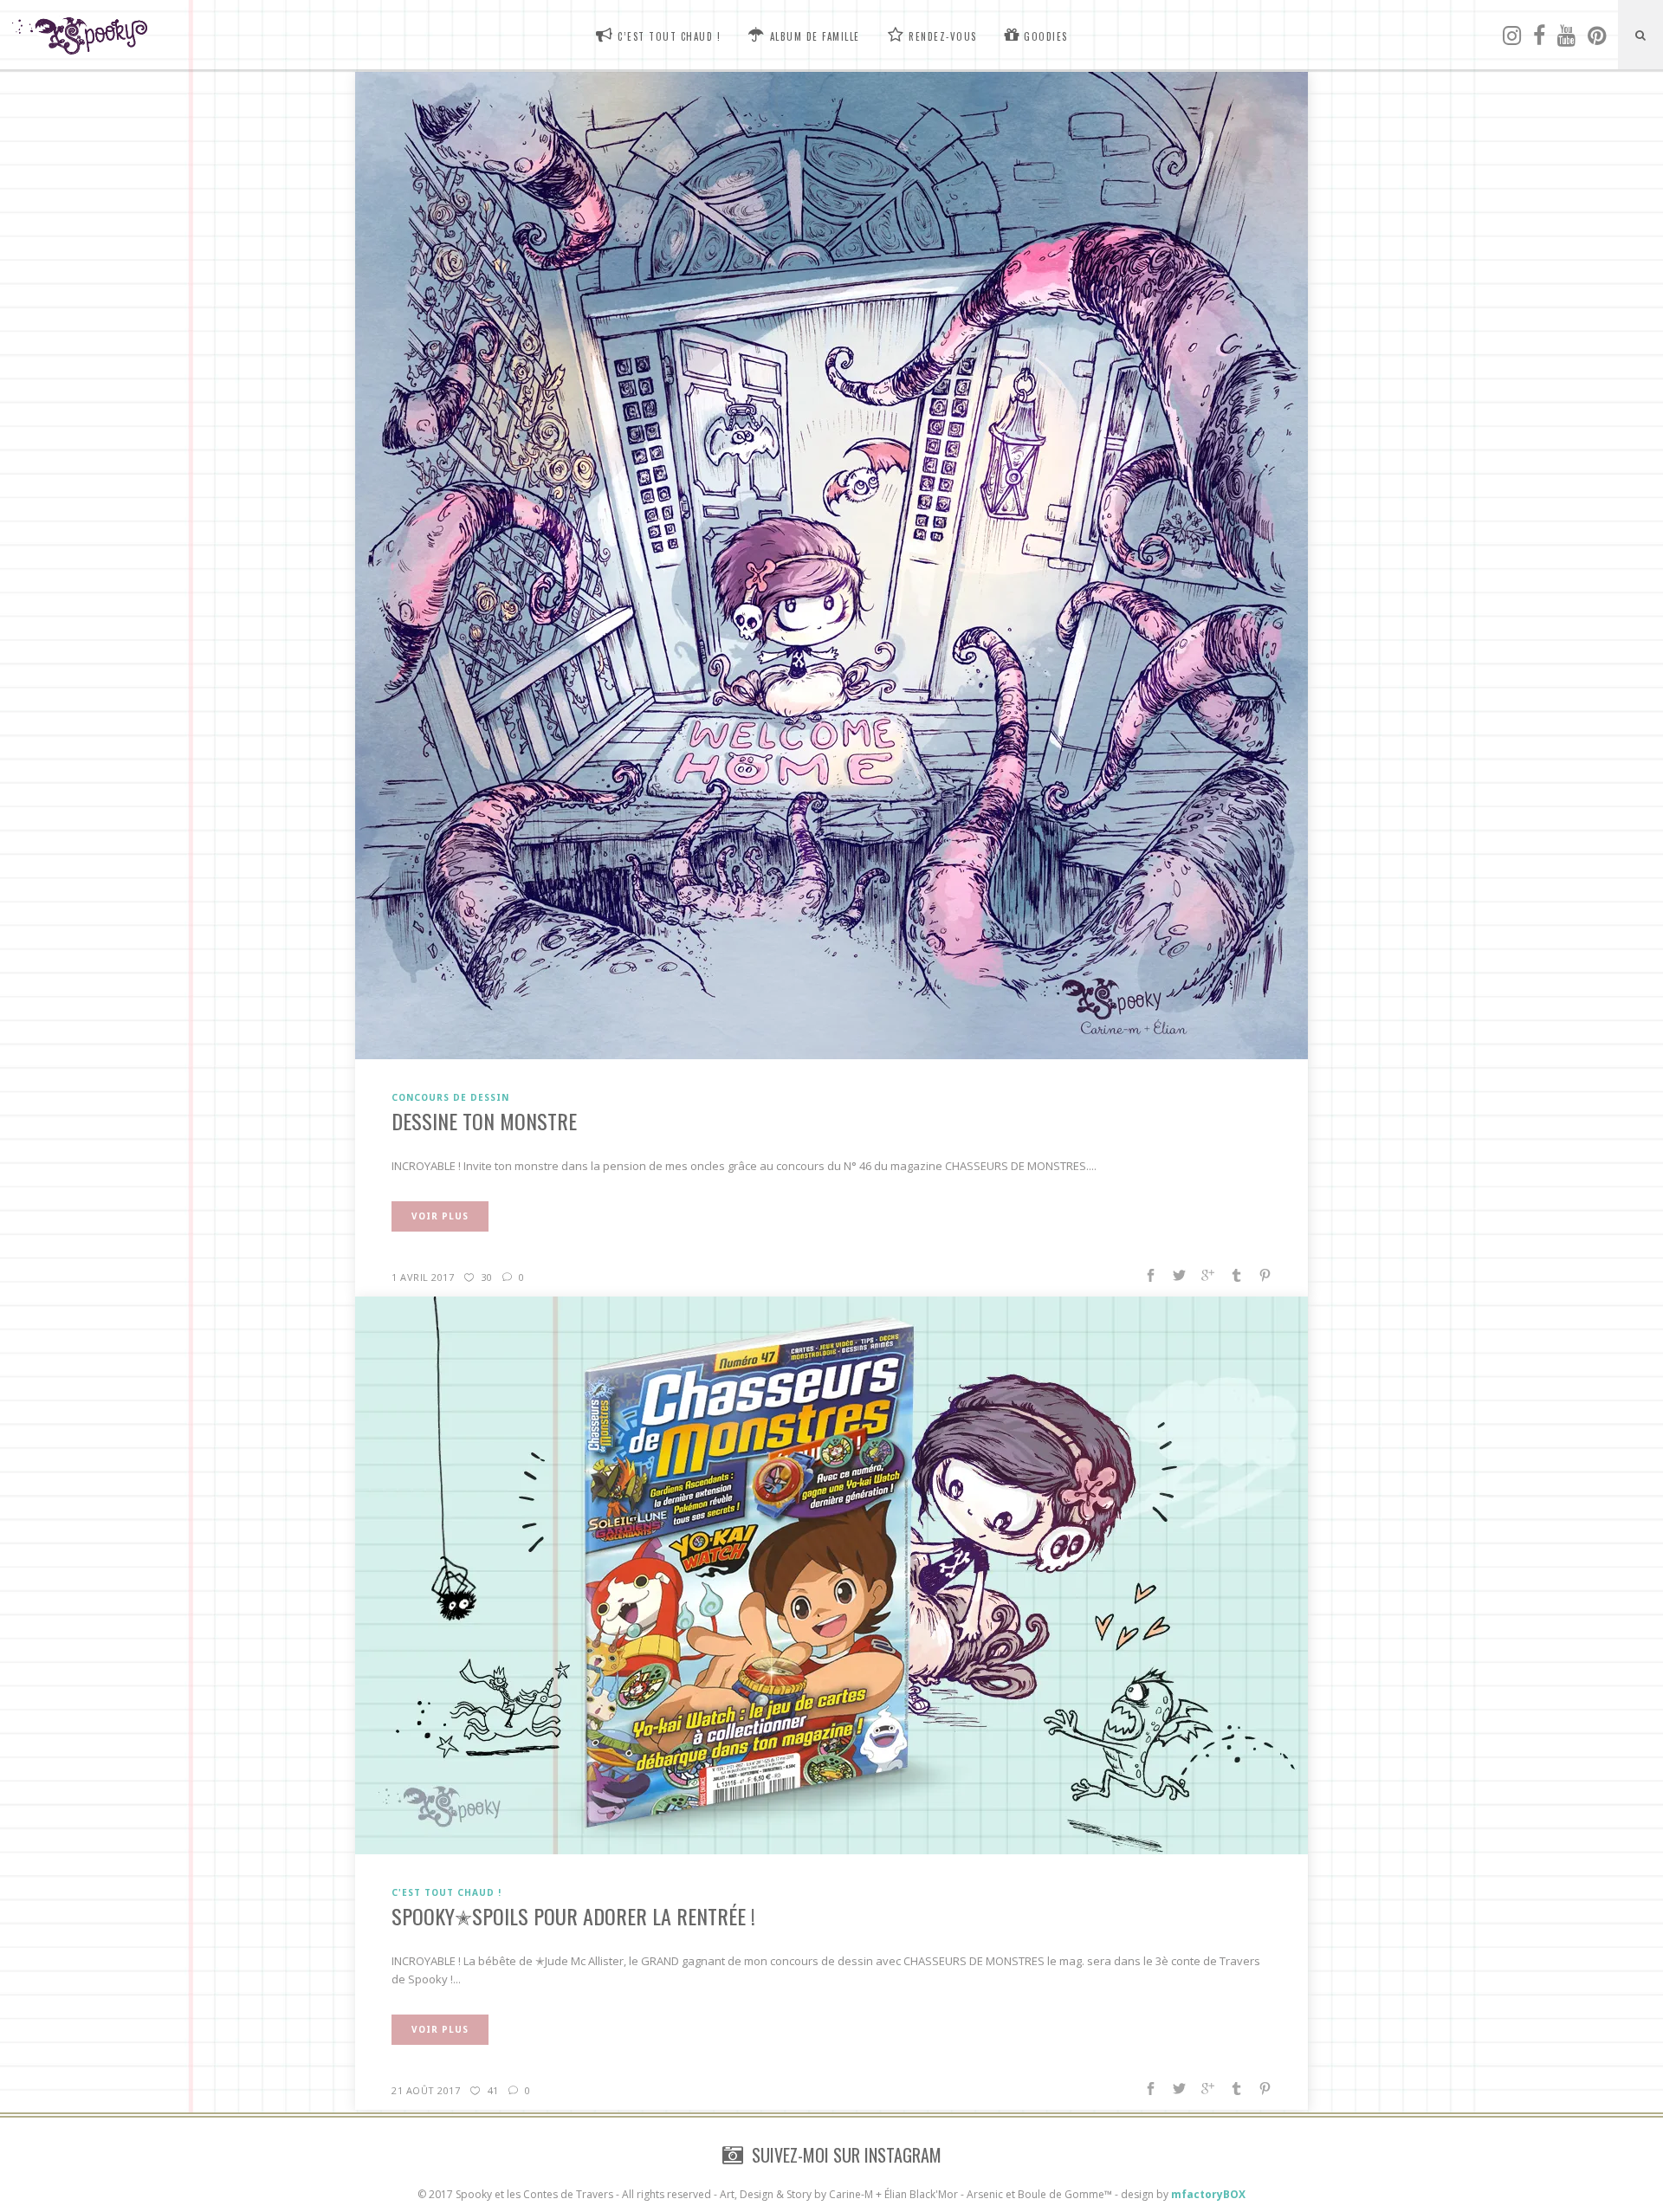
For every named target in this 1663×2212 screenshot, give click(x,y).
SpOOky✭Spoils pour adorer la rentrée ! (573, 1916)
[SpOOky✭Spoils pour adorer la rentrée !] (831, 1575)
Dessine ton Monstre (484, 1121)
